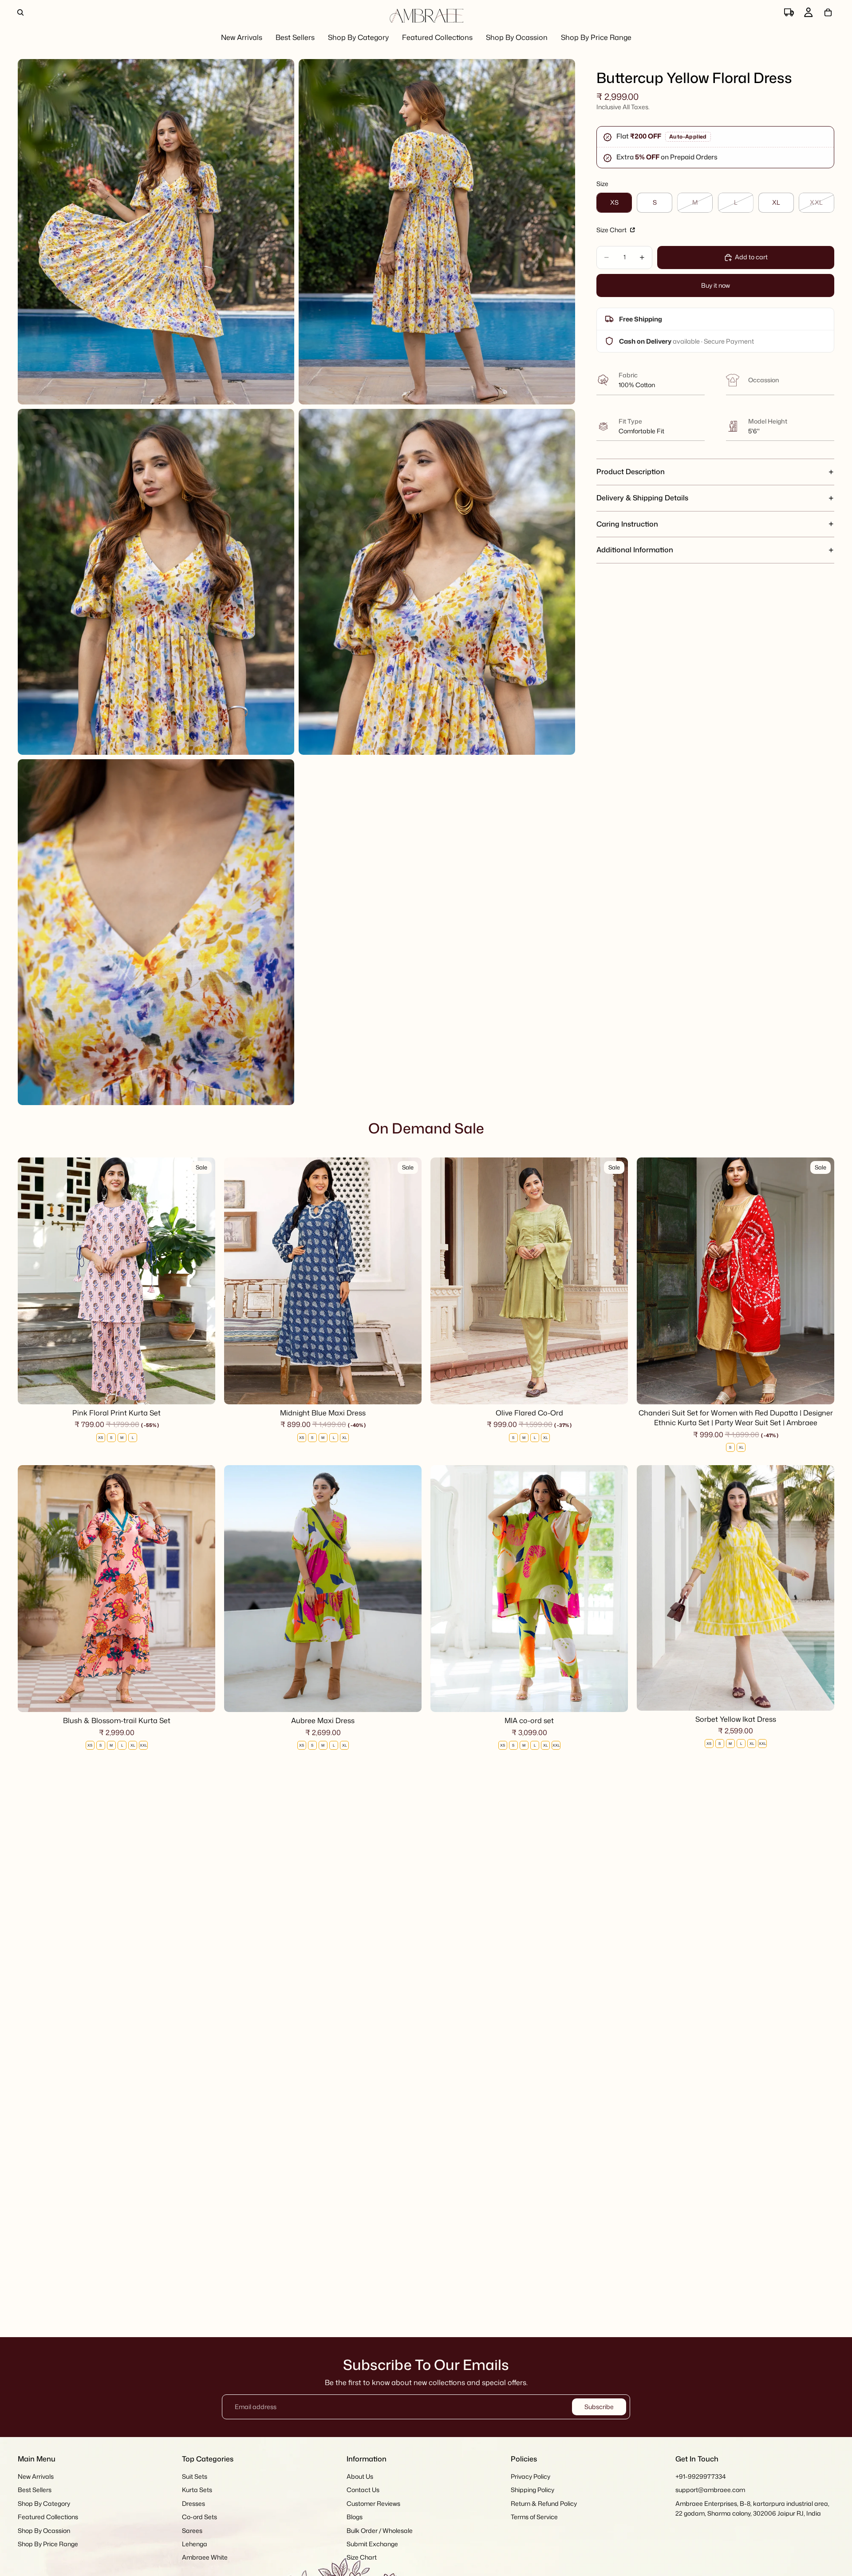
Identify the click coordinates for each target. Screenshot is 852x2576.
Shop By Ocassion (44, 2530)
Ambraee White (205, 2558)
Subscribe (599, 2407)
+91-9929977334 (701, 2476)
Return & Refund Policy (544, 2503)
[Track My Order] (789, 12)
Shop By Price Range (48, 2544)
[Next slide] (202, 1281)
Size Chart (612, 230)
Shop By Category (44, 2503)
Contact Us (363, 2490)
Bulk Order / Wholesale (380, 2530)
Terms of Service (534, 2517)
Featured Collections (48, 2517)
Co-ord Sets (199, 2517)
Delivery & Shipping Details (642, 498)
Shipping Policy (532, 2490)
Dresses (193, 2503)
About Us (360, 2476)
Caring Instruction (627, 524)
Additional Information (635, 550)
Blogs (355, 2517)
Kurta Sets (197, 2490)
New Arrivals (36, 2476)
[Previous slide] (31, 1281)
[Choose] (201, 1391)
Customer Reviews (373, 2503)
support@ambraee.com (710, 2490)
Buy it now (716, 285)
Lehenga (195, 2544)
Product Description (631, 472)
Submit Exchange (372, 2544)
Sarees (192, 2530)
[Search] (20, 12)
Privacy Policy (531, 2476)
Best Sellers (35, 2490)
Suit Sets (195, 2476)
